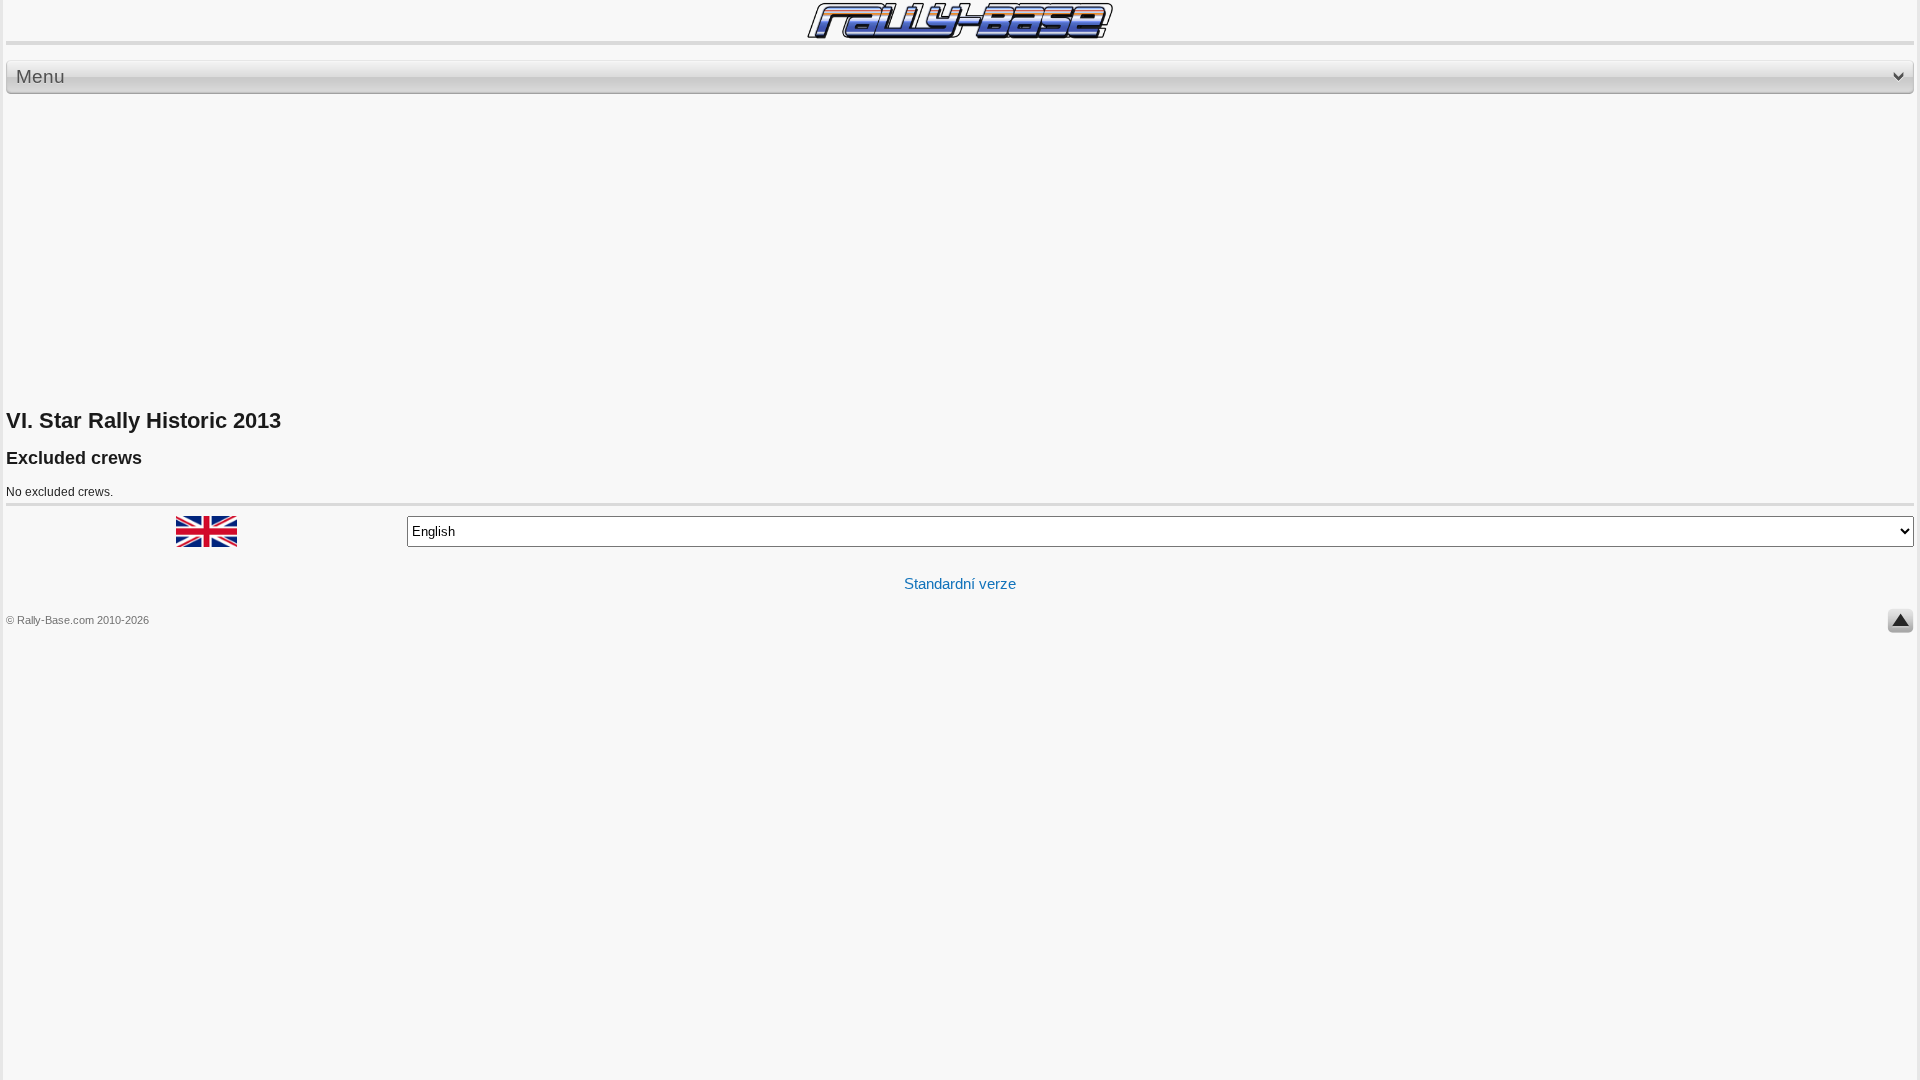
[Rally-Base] (960, 20)
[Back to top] (1900, 625)
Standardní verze (960, 583)
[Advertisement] (960, 252)
